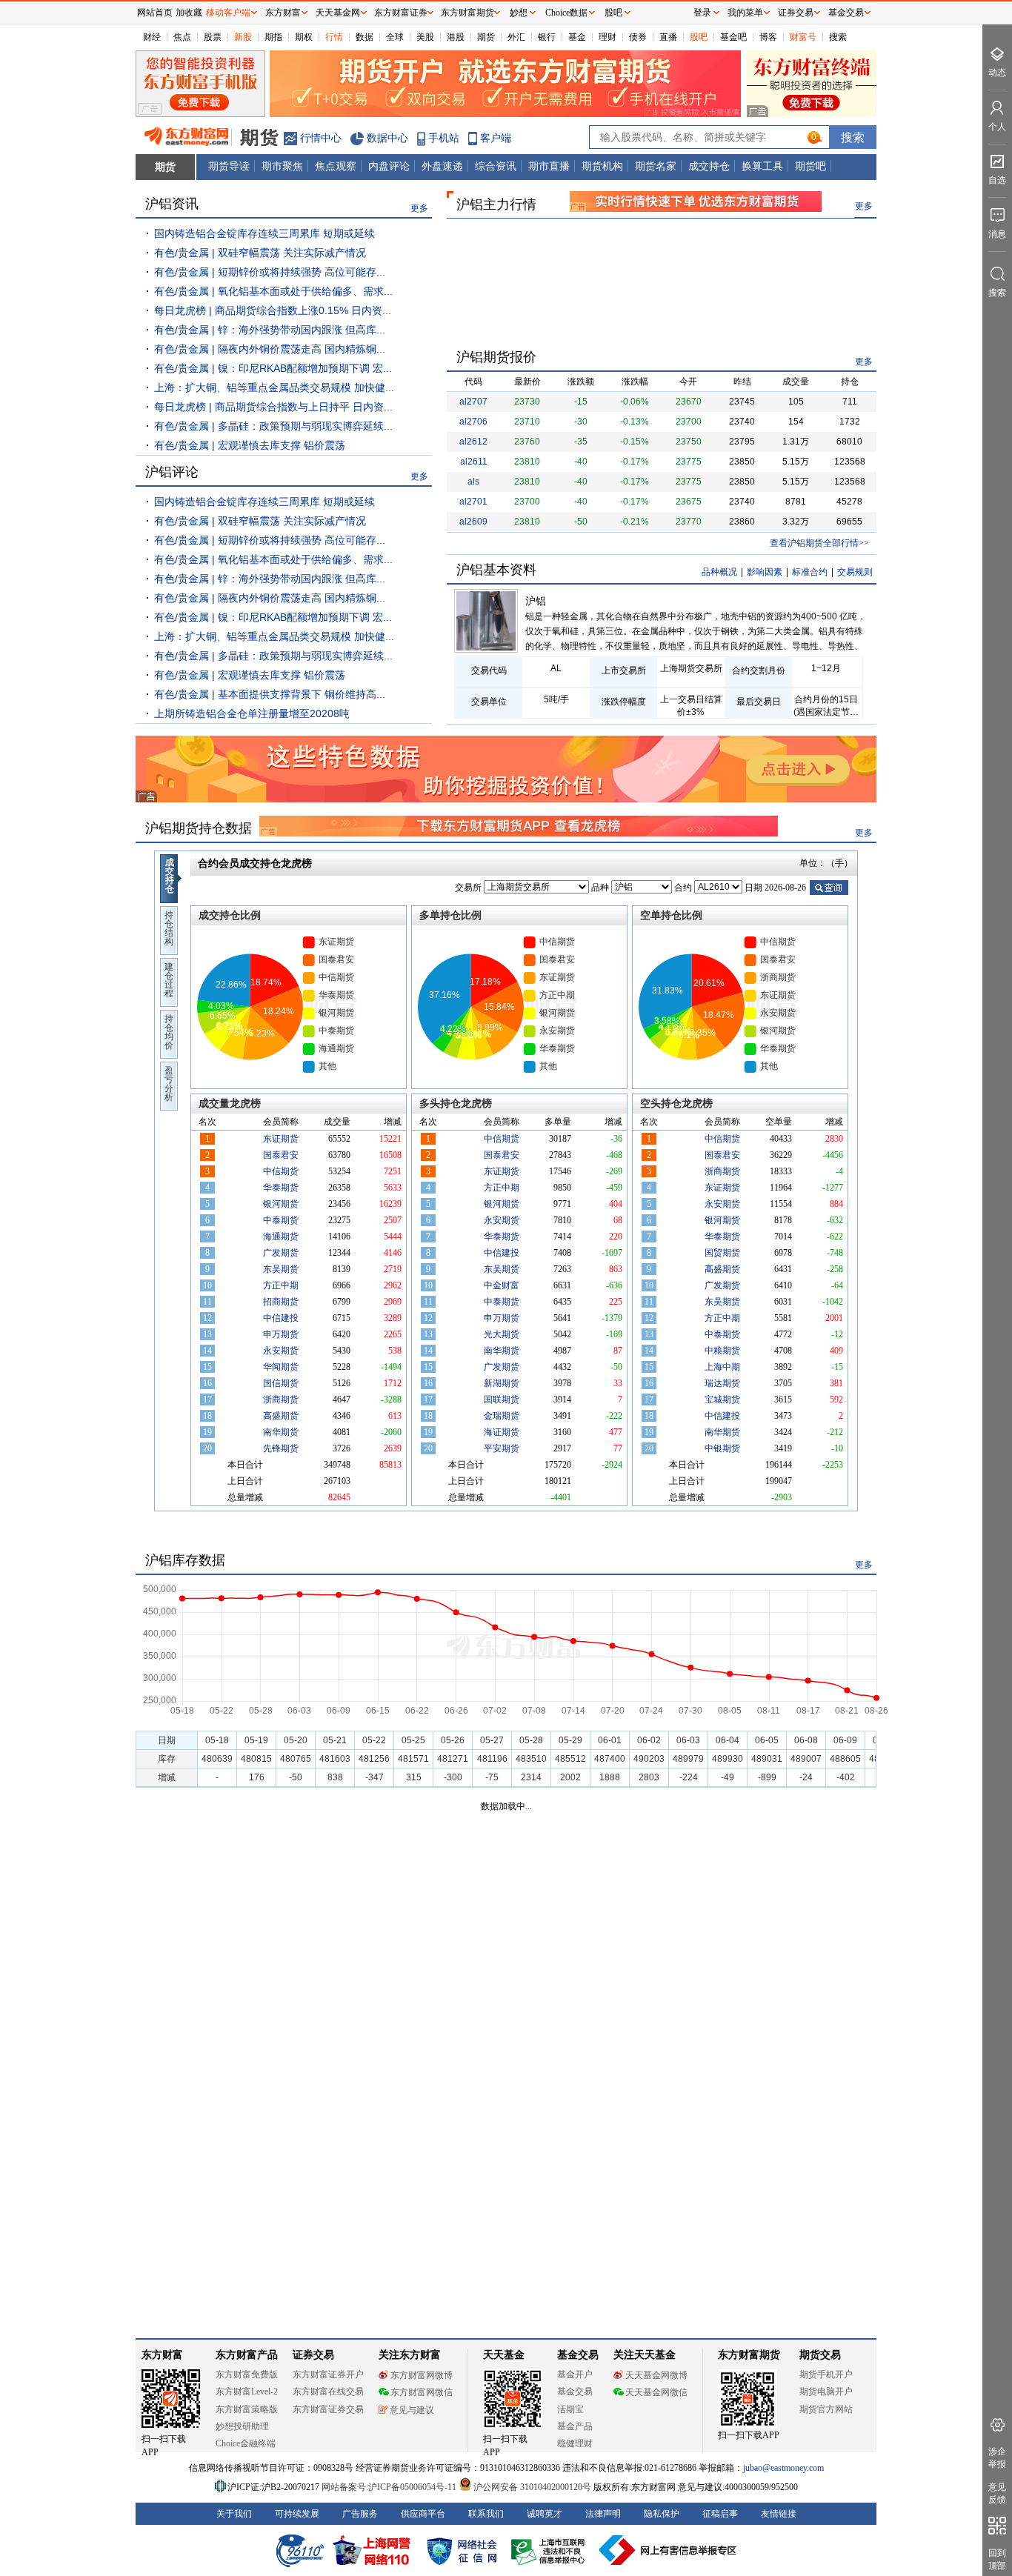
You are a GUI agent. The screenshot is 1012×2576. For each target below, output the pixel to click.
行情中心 (321, 138)
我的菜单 (745, 13)
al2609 (473, 522)
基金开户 (575, 2374)
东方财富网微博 (422, 2375)
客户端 (496, 138)
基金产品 (575, 2426)
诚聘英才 (545, 2514)
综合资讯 (496, 166)
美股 (425, 37)
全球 (395, 37)
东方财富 (162, 2355)
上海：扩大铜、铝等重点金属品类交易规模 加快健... (274, 387)
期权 (304, 37)
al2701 (473, 502)
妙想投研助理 (242, 2426)
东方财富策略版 (247, 2409)
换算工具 (762, 166)
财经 (152, 37)
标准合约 (810, 572)
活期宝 (570, 2409)
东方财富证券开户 (328, 2374)
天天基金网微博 (656, 2375)
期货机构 (602, 166)
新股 (243, 37)
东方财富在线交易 (328, 2392)
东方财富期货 (749, 2355)
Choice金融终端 (246, 2443)
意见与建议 (412, 2410)
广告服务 (360, 2514)
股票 (213, 37)
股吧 (699, 37)
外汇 (516, 37)
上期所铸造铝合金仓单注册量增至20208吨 (252, 713)
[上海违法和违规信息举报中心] (550, 2550)
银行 (547, 37)
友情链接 (779, 2514)
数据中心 (387, 138)
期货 (486, 37)
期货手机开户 (826, 2374)
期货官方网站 (826, 2409)
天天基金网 (338, 13)
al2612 (473, 442)
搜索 (838, 37)
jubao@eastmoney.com (783, 2468)
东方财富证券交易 (328, 2409)
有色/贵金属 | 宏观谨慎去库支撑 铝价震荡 (250, 445)
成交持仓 (709, 166)
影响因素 (765, 572)
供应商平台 (423, 2514)
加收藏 (189, 13)
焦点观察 (336, 166)
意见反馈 (997, 2493)
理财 (607, 37)
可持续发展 (297, 2514)
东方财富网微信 (422, 2392)
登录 (702, 13)
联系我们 (486, 2514)
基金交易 (575, 2392)
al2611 (474, 462)
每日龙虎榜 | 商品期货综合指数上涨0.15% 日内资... (273, 310)
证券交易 (796, 13)
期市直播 (549, 166)
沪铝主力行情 (496, 204)
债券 (638, 37)
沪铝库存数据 (185, 1560)
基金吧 (733, 37)
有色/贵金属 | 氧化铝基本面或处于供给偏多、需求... (273, 291)
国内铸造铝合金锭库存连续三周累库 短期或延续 (264, 233)
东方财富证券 (401, 13)
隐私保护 (662, 2514)
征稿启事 (720, 2514)
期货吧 (810, 166)
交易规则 (855, 572)
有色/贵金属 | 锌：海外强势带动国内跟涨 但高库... (270, 330)
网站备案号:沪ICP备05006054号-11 (390, 2487)
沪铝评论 (172, 472)
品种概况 (719, 572)
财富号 (803, 37)
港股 (456, 37)
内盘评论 (389, 166)
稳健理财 (575, 2443)
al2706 (473, 422)
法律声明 (603, 2514)
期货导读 (229, 166)
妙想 (519, 13)
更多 (419, 208)
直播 (668, 37)
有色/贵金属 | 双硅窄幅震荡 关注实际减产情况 (260, 253)
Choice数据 (566, 13)
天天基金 (504, 2355)
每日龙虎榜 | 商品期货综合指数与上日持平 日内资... (273, 407)
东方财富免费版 (247, 2374)
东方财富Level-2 (247, 2392)
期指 (273, 37)
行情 (334, 37)
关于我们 (234, 2514)
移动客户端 (228, 13)
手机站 (444, 138)
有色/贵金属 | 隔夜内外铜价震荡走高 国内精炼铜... (270, 349)
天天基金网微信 (656, 2392)
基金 (577, 37)
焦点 (182, 37)
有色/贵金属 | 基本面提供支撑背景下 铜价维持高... (270, 694)
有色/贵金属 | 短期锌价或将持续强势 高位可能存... (270, 272)
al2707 (473, 402)
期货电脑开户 (826, 2392)
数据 (364, 37)
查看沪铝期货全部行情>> (819, 543)
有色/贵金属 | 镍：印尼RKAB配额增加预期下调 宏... (273, 368)
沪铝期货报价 (496, 357)
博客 (768, 37)
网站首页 (155, 13)
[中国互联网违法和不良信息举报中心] (668, 2550)
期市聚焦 (282, 166)
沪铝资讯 (172, 204)
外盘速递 (442, 166)
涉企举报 (997, 2458)
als (473, 482)
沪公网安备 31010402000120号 (532, 2487)
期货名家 (656, 166)
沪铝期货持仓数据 (199, 828)
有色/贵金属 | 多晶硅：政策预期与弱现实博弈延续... (273, 426)
